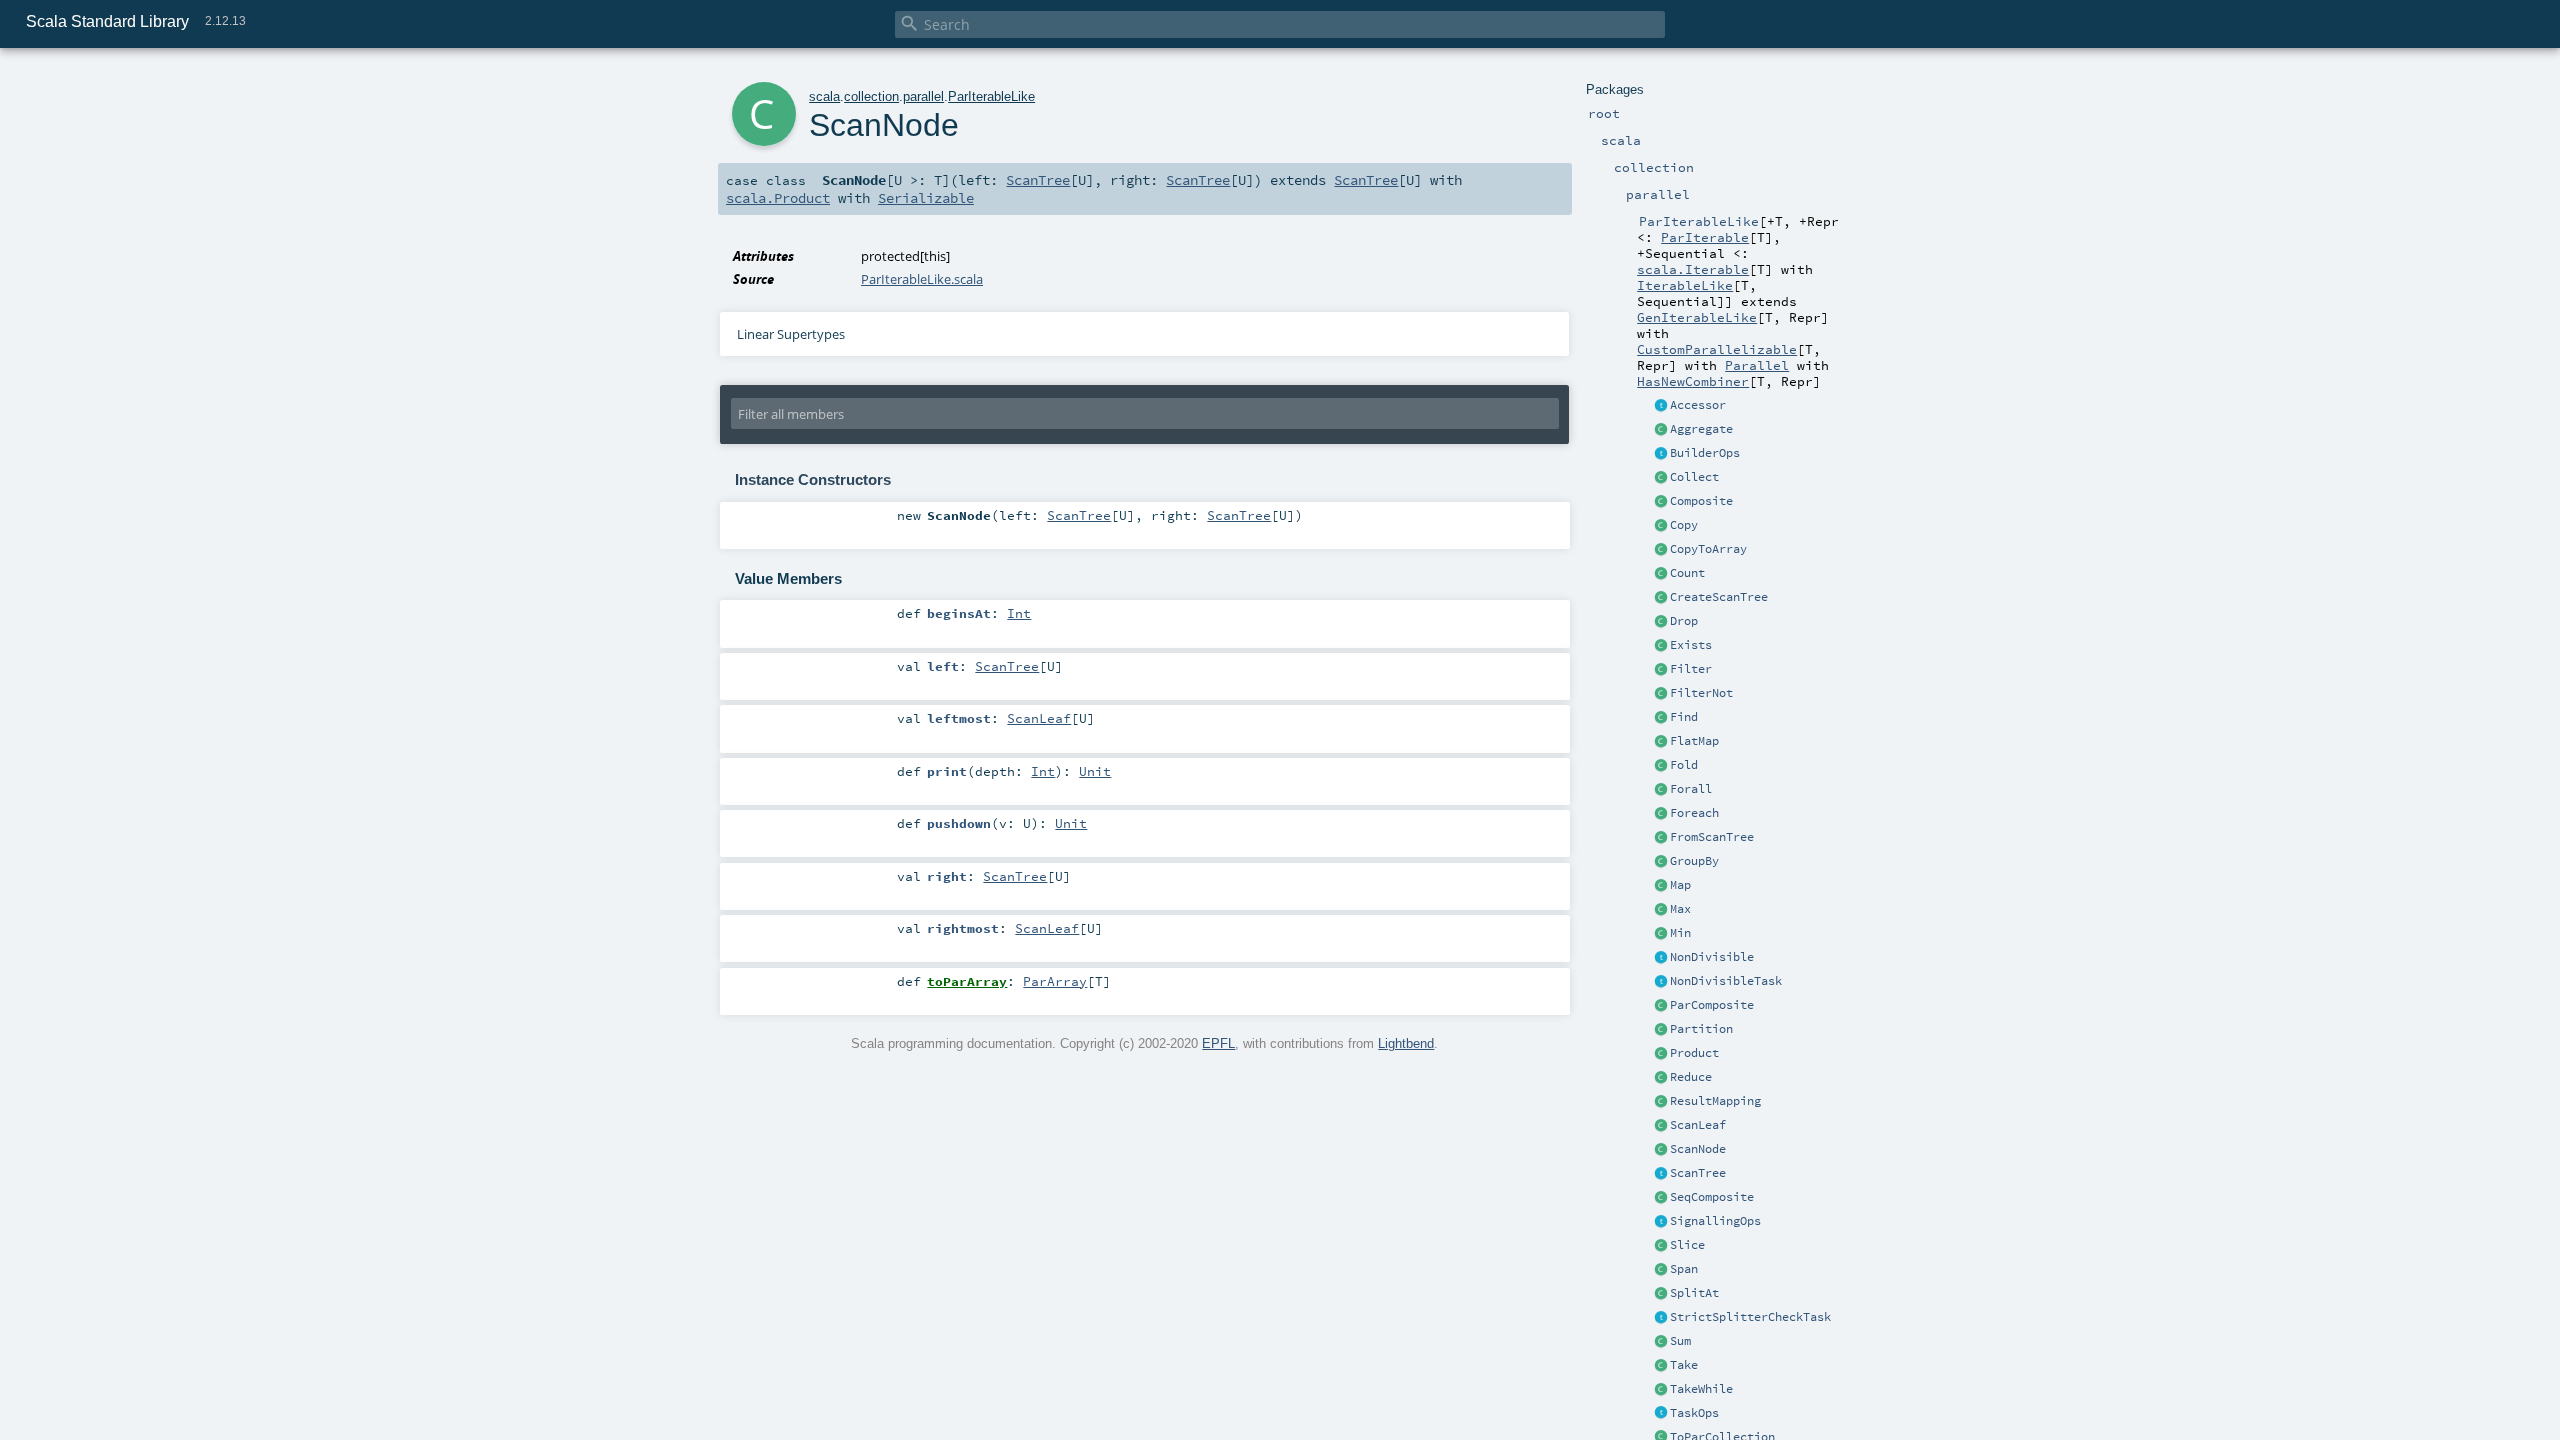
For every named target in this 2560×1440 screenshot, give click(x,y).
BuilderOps (1705, 453)
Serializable (926, 198)
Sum (1680, 1341)
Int (1019, 613)
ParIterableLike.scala (922, 279)
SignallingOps (1715, 1221)
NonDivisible (1712, 957)
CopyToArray (1708, 549)
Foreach (1694, 813)
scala (824, 96)
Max (1680, 909)
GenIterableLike (1697, 317)
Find (1684, 717)
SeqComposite (1712, 1197)
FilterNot (1701, 693)
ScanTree (1698, 1173)
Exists (1691, 645)
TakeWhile (1701, 1389)
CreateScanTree (1719, 597)
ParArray (1055, 981)
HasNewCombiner (1693, 381)
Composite (1701, 501)
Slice (1687, 1245)
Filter (1691, 669)
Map (1680, 885)
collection (871, 96)
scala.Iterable (1693, 269)
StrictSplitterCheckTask (1750, 1317)
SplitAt (1694, 1293)
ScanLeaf (1698, 1125)
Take (1684, 1365)
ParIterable (1705, 237)
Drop (1684, 621)
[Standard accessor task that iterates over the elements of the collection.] (1661, 406)
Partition (1701, 1029)
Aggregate (1701, 429)
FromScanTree (1712, 837)
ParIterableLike (991, 96)
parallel (923, 96)
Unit (1095, 771)
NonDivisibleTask (1726, 981)
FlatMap (1694, 741)
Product (1694, 1053)
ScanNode (1698, 1149)
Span (1684, 1269)
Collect (1694, 477)
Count (1687, 573)
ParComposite (1712, 1005)
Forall (1691, 789)
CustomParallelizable (1717, 349)
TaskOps (1694, 1413)
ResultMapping (1715, 1101)
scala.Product (778, 198)
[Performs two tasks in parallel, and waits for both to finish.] (1661, 1006)
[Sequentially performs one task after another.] (1661, 1198)
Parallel (1757, 365)
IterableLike (1685, 285)
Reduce (1691, 1077)
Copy (1684, 525)
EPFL (1218, 1043)
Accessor (1698, 405)
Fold (1684, 765)
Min (1680, 933)
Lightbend (1406, 1043)
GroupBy (1694, 861)
